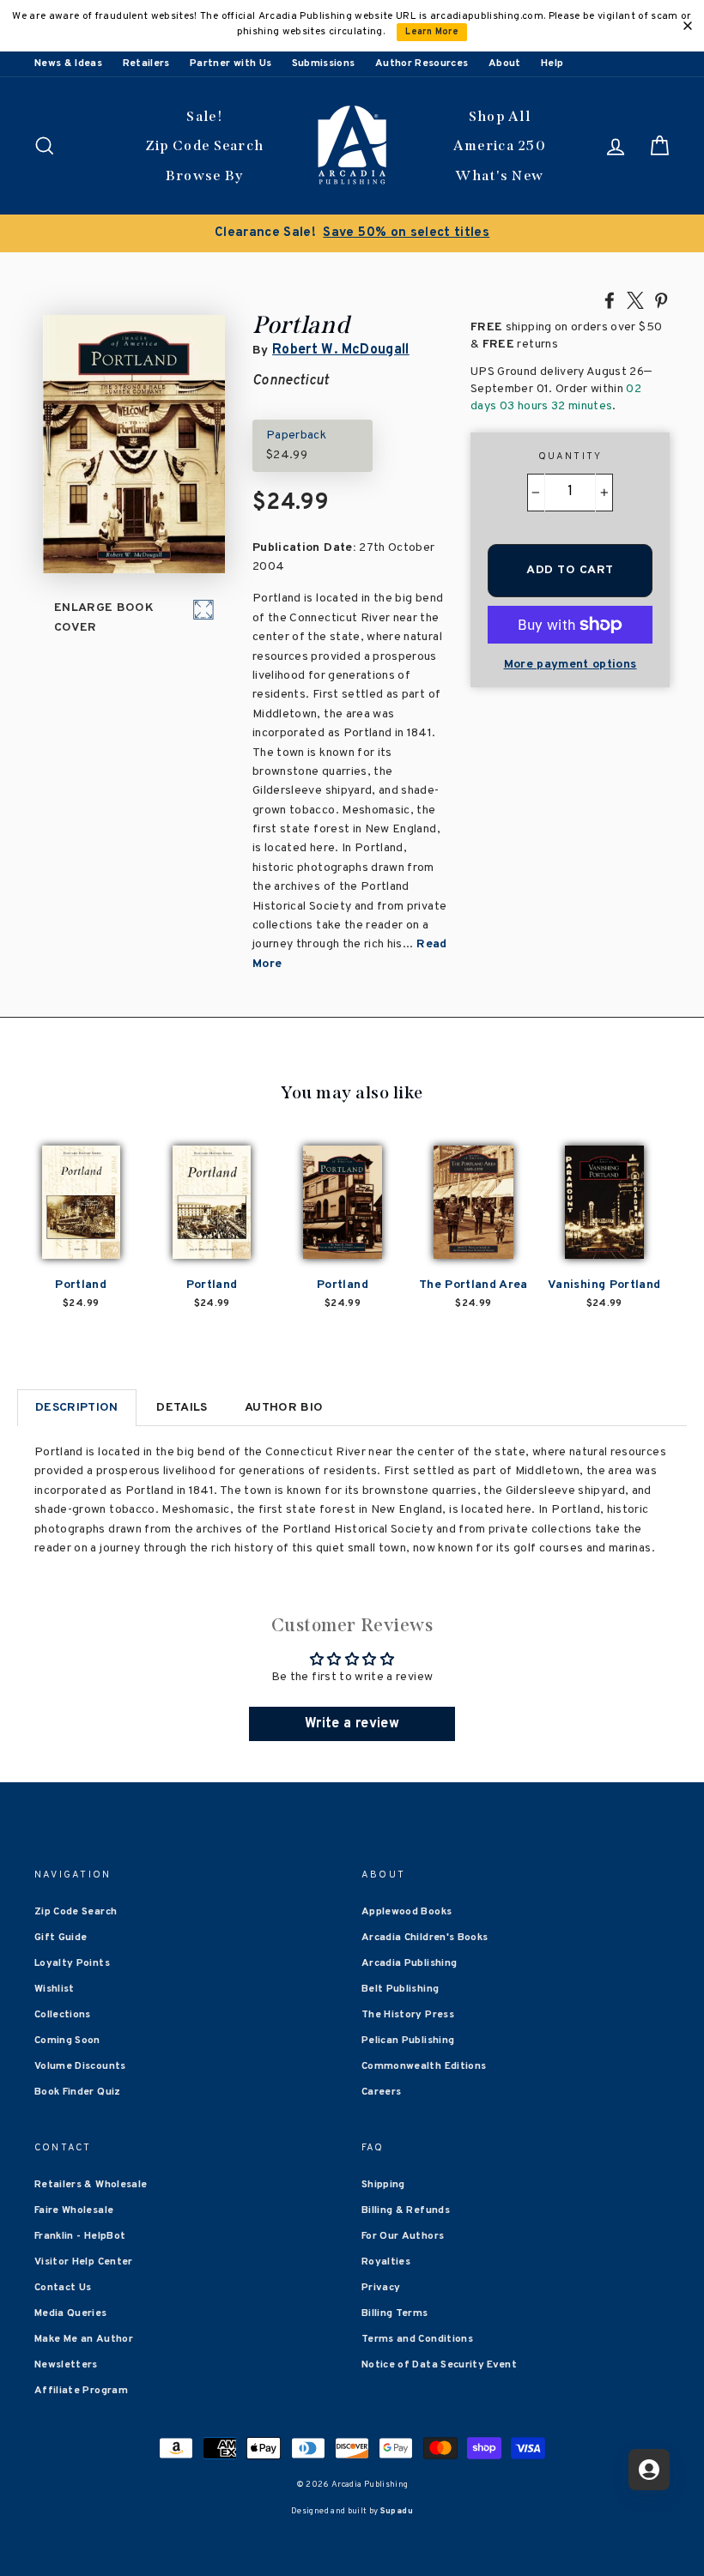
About (505, 63)
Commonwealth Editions (424, 2066)
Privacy (381, 2288)
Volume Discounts (80, 2066)
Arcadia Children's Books (425, 1938)
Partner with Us (231, 63)
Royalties (386, 2262)
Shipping (383, 2185)
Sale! (204, 116)
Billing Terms (395, 2313)
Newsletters (66, 2365)
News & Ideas (68, 63)
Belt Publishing (400, 1989)
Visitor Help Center (84, 2262)
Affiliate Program (81, 2391)
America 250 (500, 145)
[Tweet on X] (635, 299)
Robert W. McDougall (341, 350)
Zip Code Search (205, 145)
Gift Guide (61, 1938)
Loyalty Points (72, 1963)
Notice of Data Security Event (439, 2365)
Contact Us (63, 2288)
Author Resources (422, 63)
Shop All (500, 116)
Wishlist (55, 1989)
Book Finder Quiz (78, 2092)
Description (77, 1408)
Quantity (570, 457)
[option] (352, 233)
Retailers (146, 63)
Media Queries (71, 2313)
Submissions (324, 63)
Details (182, 1408)
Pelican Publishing (408, 2041)
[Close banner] (688, 26)
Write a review (352, 1724)
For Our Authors (403, 2236)
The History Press (408, 2015)
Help (552, 63)
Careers (381, 2092)
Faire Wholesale (74, 2210)
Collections (63, 2015)
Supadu (397, 2511)
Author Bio (284, 1408)
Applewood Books (407, 1912)
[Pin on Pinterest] (661, 299)
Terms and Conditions (417, 2339)
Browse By (205, 175)
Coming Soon (67, 2041)
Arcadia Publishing (409, 1963)
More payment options (570, 665)
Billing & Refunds (406, 2210)
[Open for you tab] (649, 2470)
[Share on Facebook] (610, 299)
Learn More (432, 32)
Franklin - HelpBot (80, 2236)
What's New (499, 175)
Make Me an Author (84, 2339)
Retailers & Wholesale (91, 2185)
